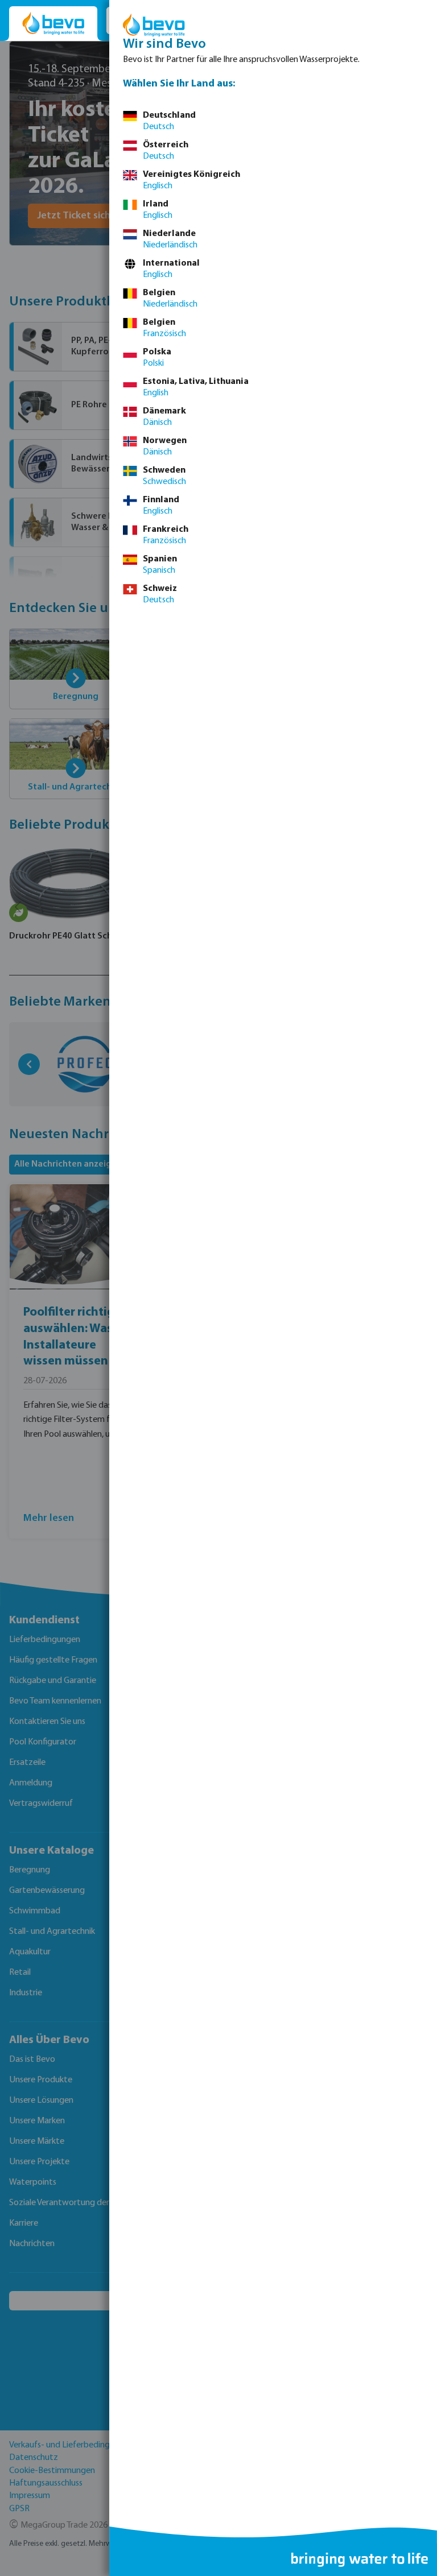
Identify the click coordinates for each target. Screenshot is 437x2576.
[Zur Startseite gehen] (53, 24)
